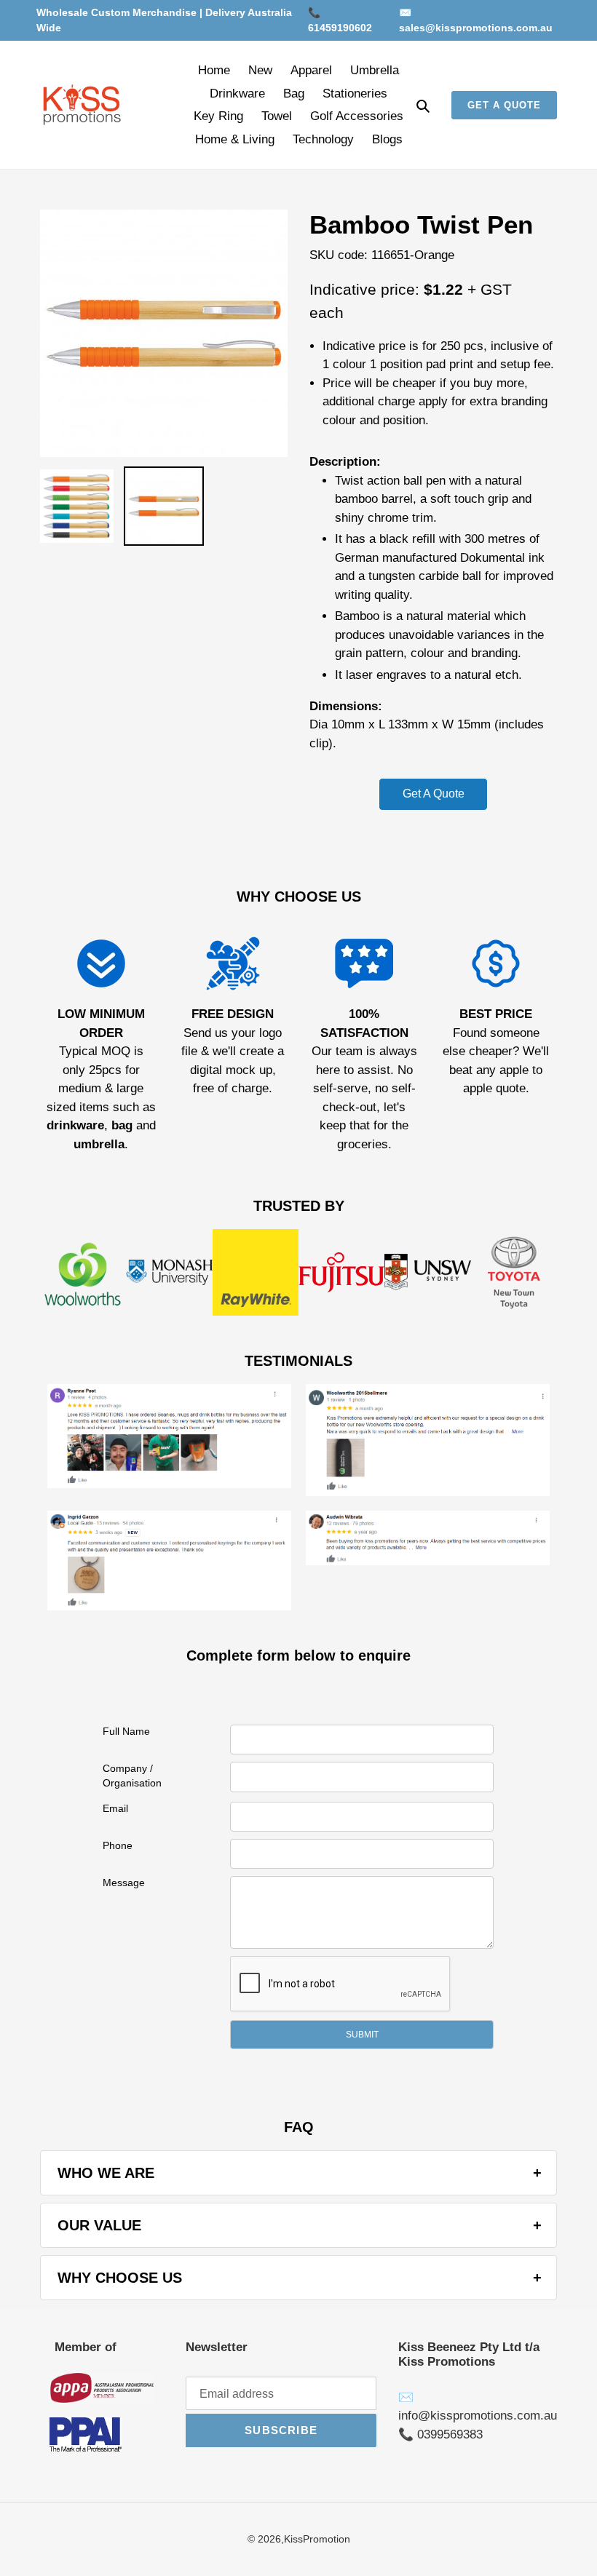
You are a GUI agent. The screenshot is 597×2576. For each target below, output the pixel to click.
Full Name (126, 1731)
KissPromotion (317, 2539)
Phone (118, 1845)
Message (124, 1883)
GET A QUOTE (504, 105)
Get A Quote (434, 794)
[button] (362, 2035)
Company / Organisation (132, 1776)
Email (115, 1808)
